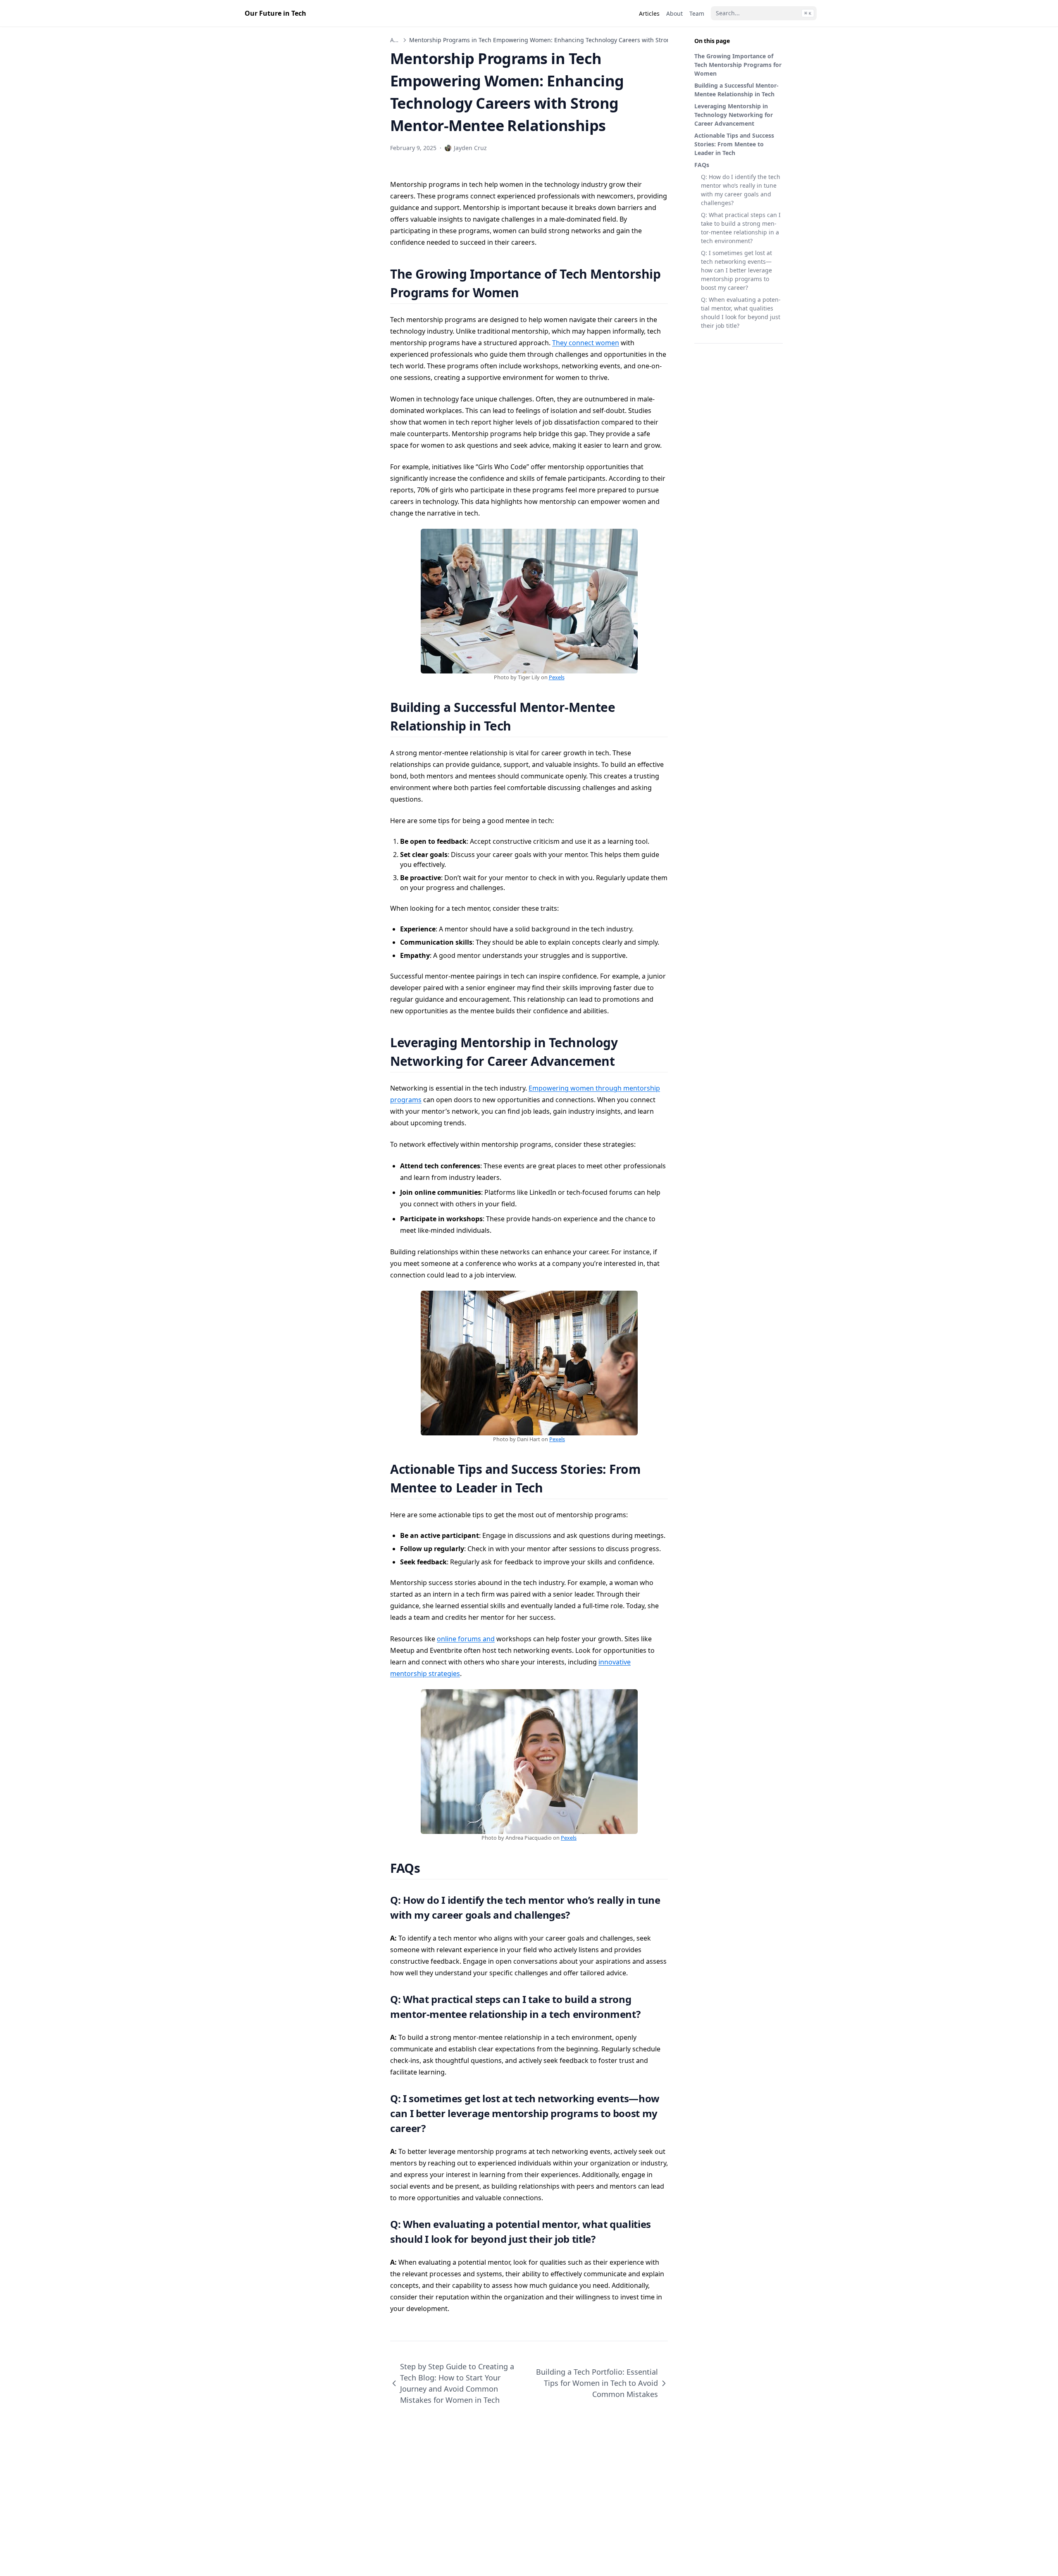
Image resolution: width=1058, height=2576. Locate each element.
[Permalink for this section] (529, 292)
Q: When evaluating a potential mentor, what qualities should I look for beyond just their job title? (741, 313)
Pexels (557, 677)
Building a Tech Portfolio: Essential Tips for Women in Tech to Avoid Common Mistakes (597, 2383)
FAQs (702, 165)
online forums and (466, 1639)
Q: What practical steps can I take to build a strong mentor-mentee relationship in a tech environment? (741, 228)
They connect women (586, 343)
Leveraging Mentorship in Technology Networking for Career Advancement (734, 115)
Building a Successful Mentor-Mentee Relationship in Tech (736, 90)
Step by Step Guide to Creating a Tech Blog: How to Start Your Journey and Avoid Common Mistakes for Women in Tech (457, 2383)
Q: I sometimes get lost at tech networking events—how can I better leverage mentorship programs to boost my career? (736, 270)
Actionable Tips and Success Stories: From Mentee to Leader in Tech (734, 144)
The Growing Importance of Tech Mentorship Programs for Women (738, 65)
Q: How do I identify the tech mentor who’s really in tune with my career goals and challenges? (741, 190)
